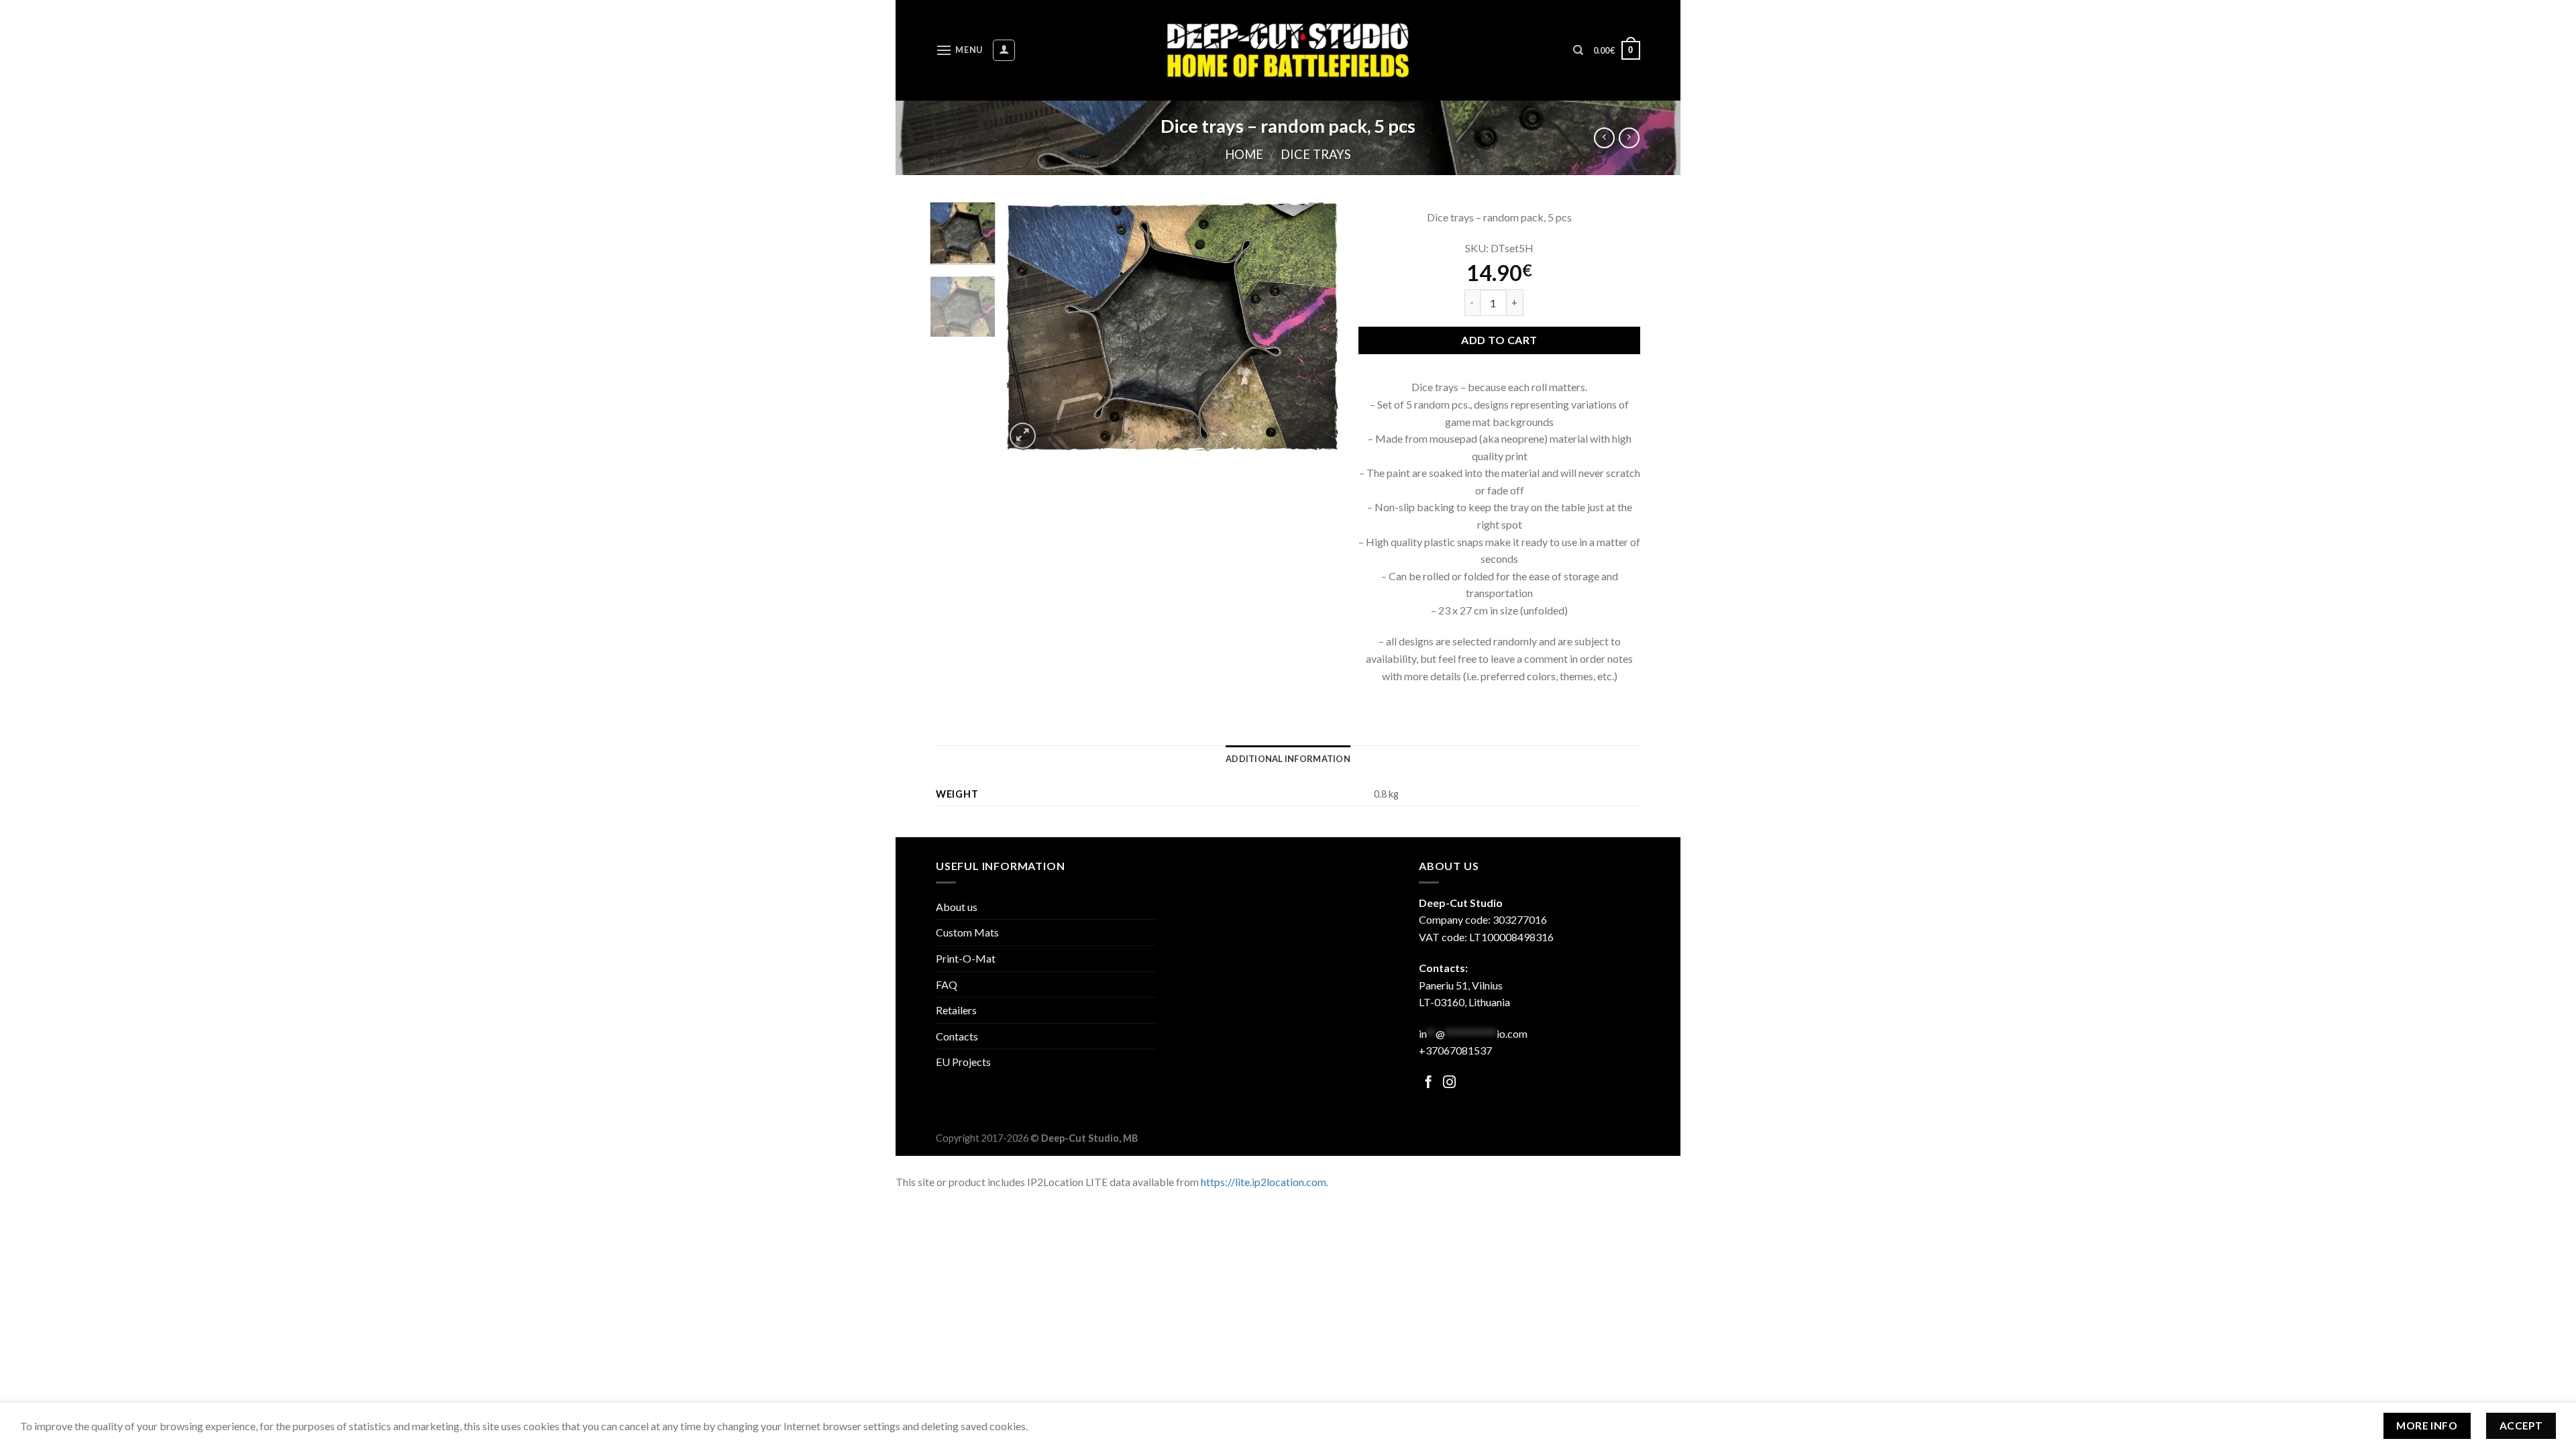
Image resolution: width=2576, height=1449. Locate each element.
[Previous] (1028, 327)
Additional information (1288, 759)
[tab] (1288, 759)
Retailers (956, 1010)
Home (1244, 154)
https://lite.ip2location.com (1264, 1182)
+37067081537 (1455, 1050)
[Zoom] (1023, 436)
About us (957, 907)
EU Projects (963, 1062)
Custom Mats (967, 932)
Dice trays (1316, 154)
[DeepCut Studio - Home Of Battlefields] (1288, 50)
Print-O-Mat (966, 958)
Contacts (957, 1036)
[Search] (1578, 50)
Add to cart (1499, 340)
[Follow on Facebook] (1429, 1083)
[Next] (1315, 327)
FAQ (947, 984)
